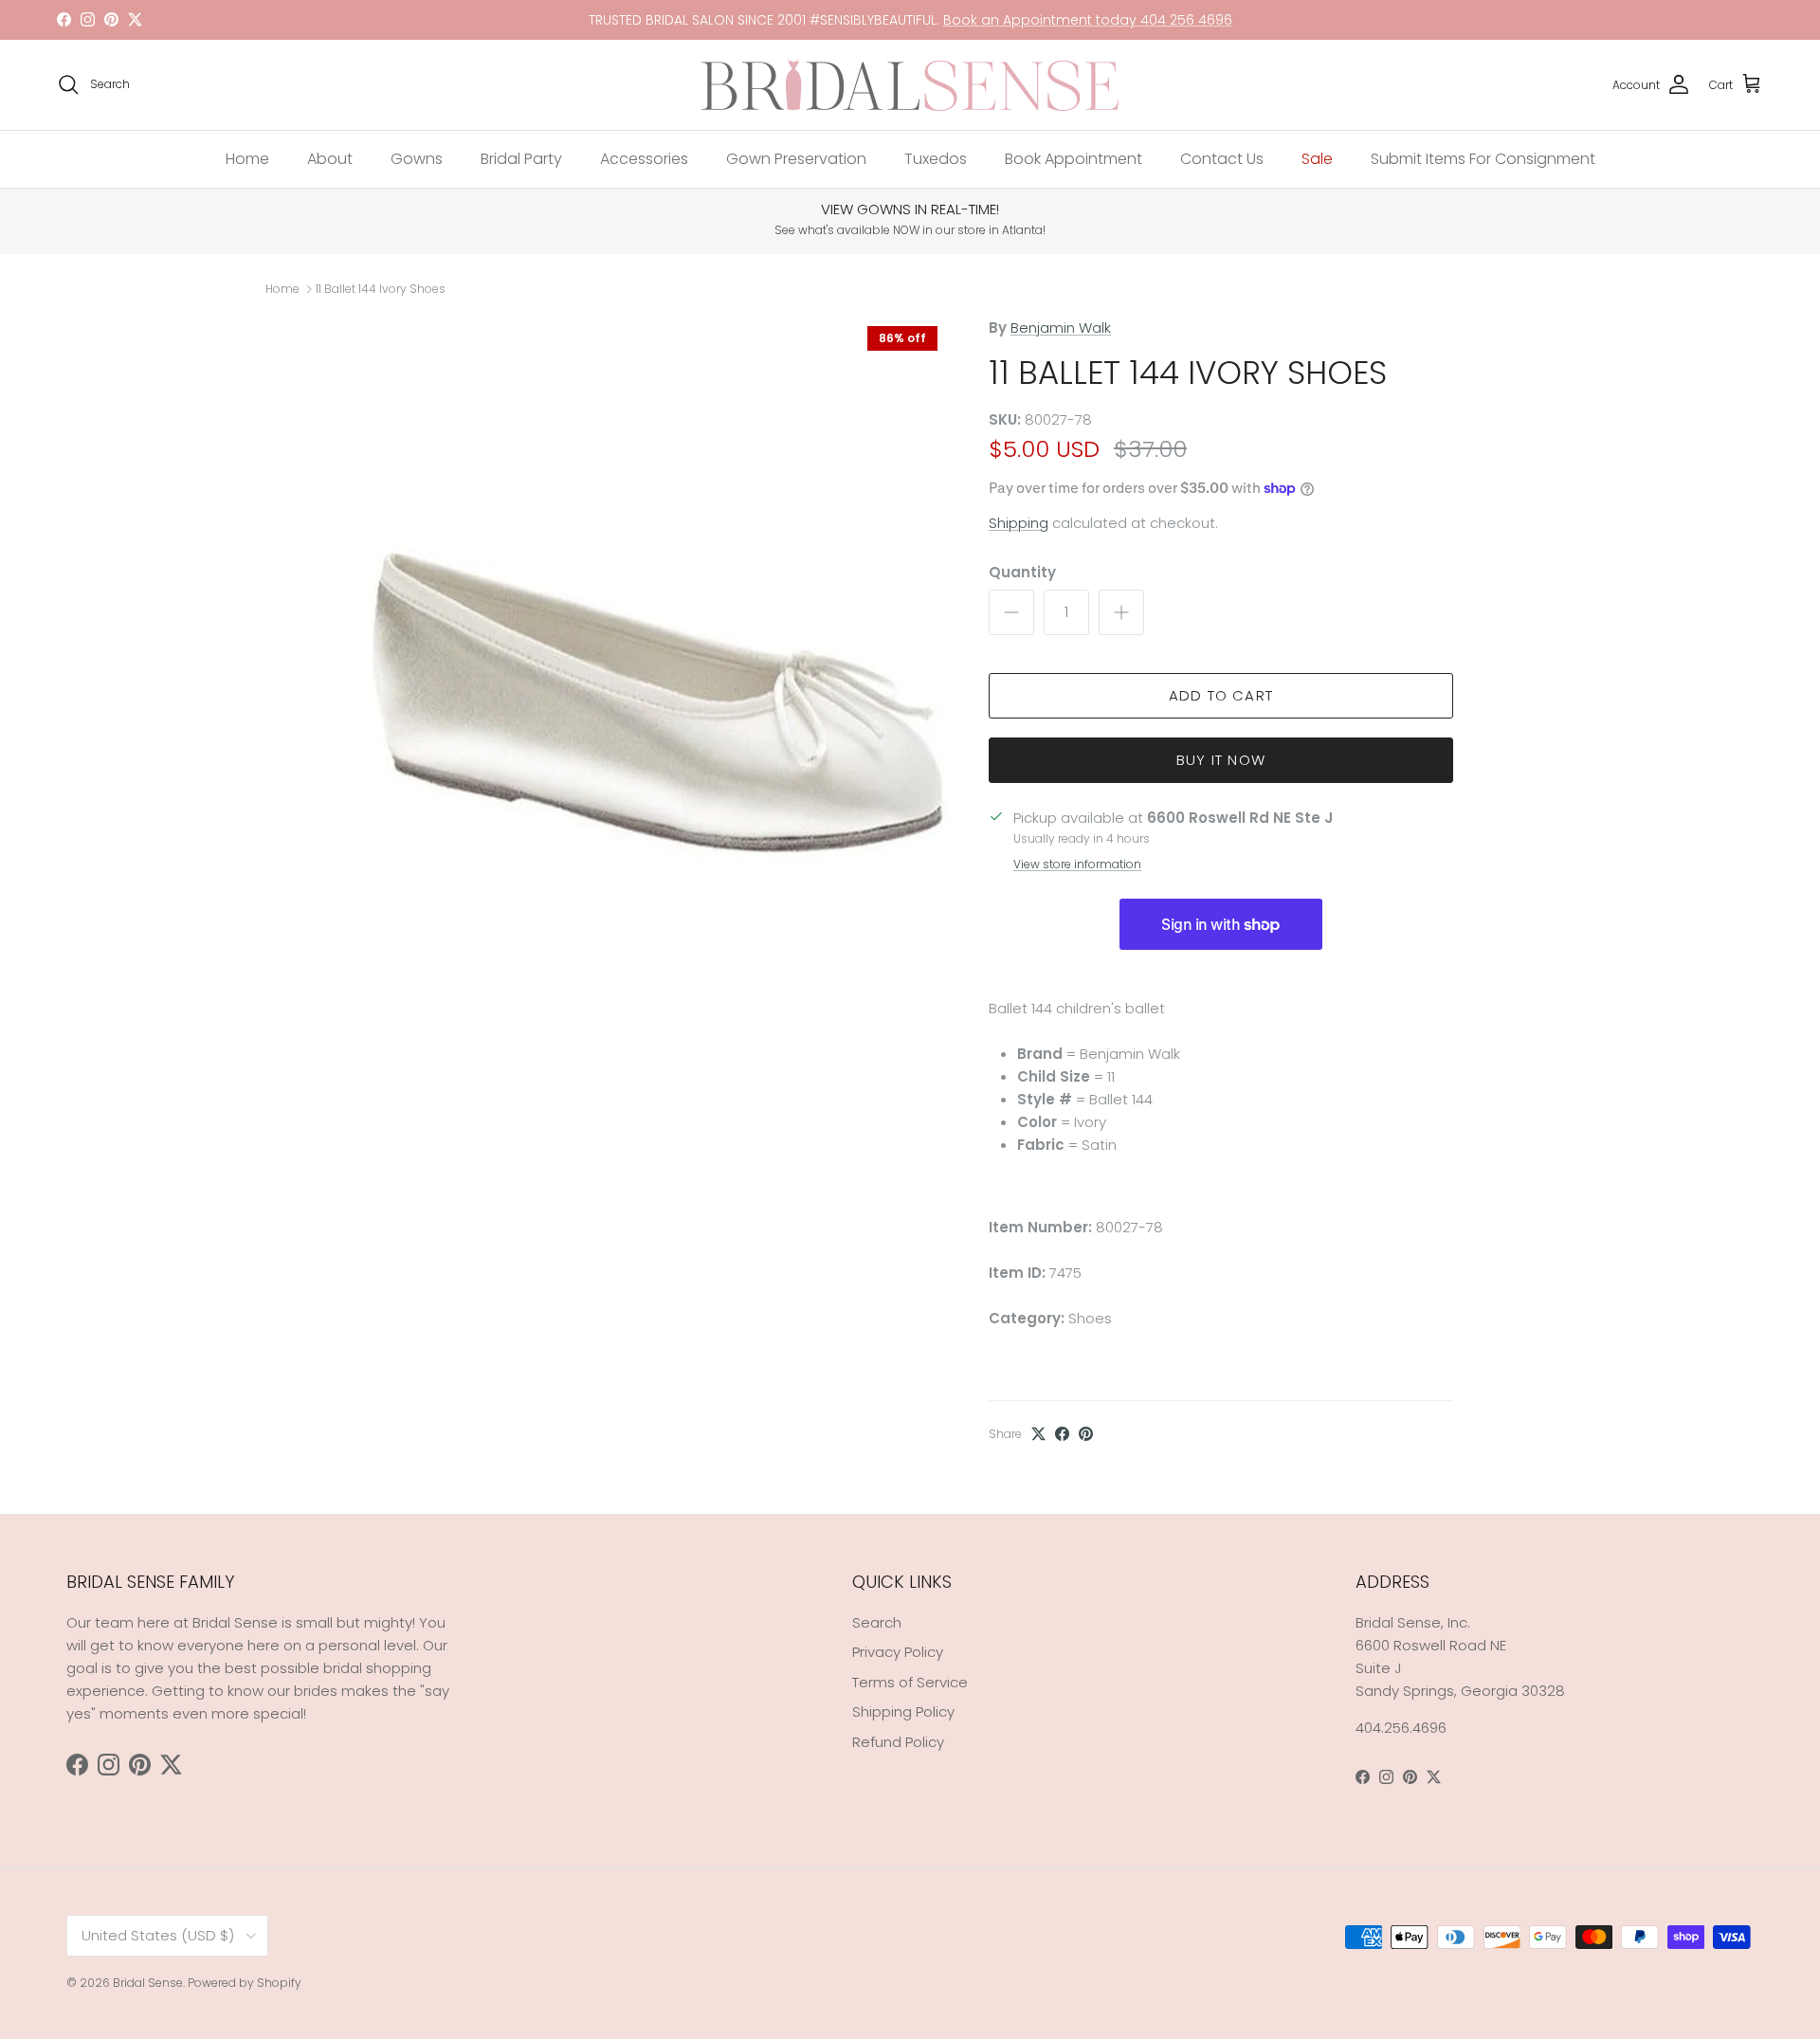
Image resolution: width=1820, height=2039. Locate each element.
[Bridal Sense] (910, 85)
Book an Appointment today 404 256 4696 (1088, 20)
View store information (1077, 864)
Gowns (417, 159)
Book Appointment (1074, 159)
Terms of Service (910, 1682)
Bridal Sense (148, 1983)
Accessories (644, 159)
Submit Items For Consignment (1483, 159)
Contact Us (1222, 159)
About (330, 159)
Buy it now (1221, 760)
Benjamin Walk (1061, 328)
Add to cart (1221, 695)
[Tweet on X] (1038, 1434)
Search (877, 1622)
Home (247, 159)
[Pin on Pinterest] (1086, 1434)
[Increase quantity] (1121, 612)
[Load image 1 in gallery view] (657, 703)
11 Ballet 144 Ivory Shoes (381, 289)
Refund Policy (898, 1742)
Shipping (1019, 523)
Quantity (1022, 572)
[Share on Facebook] (1062, 1434)
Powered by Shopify (245, 1983)
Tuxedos (936, 159)
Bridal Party (521, 159)
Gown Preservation (796, 159)
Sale (1317, 159)
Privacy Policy (898, 1652)
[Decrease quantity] (1011, 612)
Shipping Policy (903, 1711)
